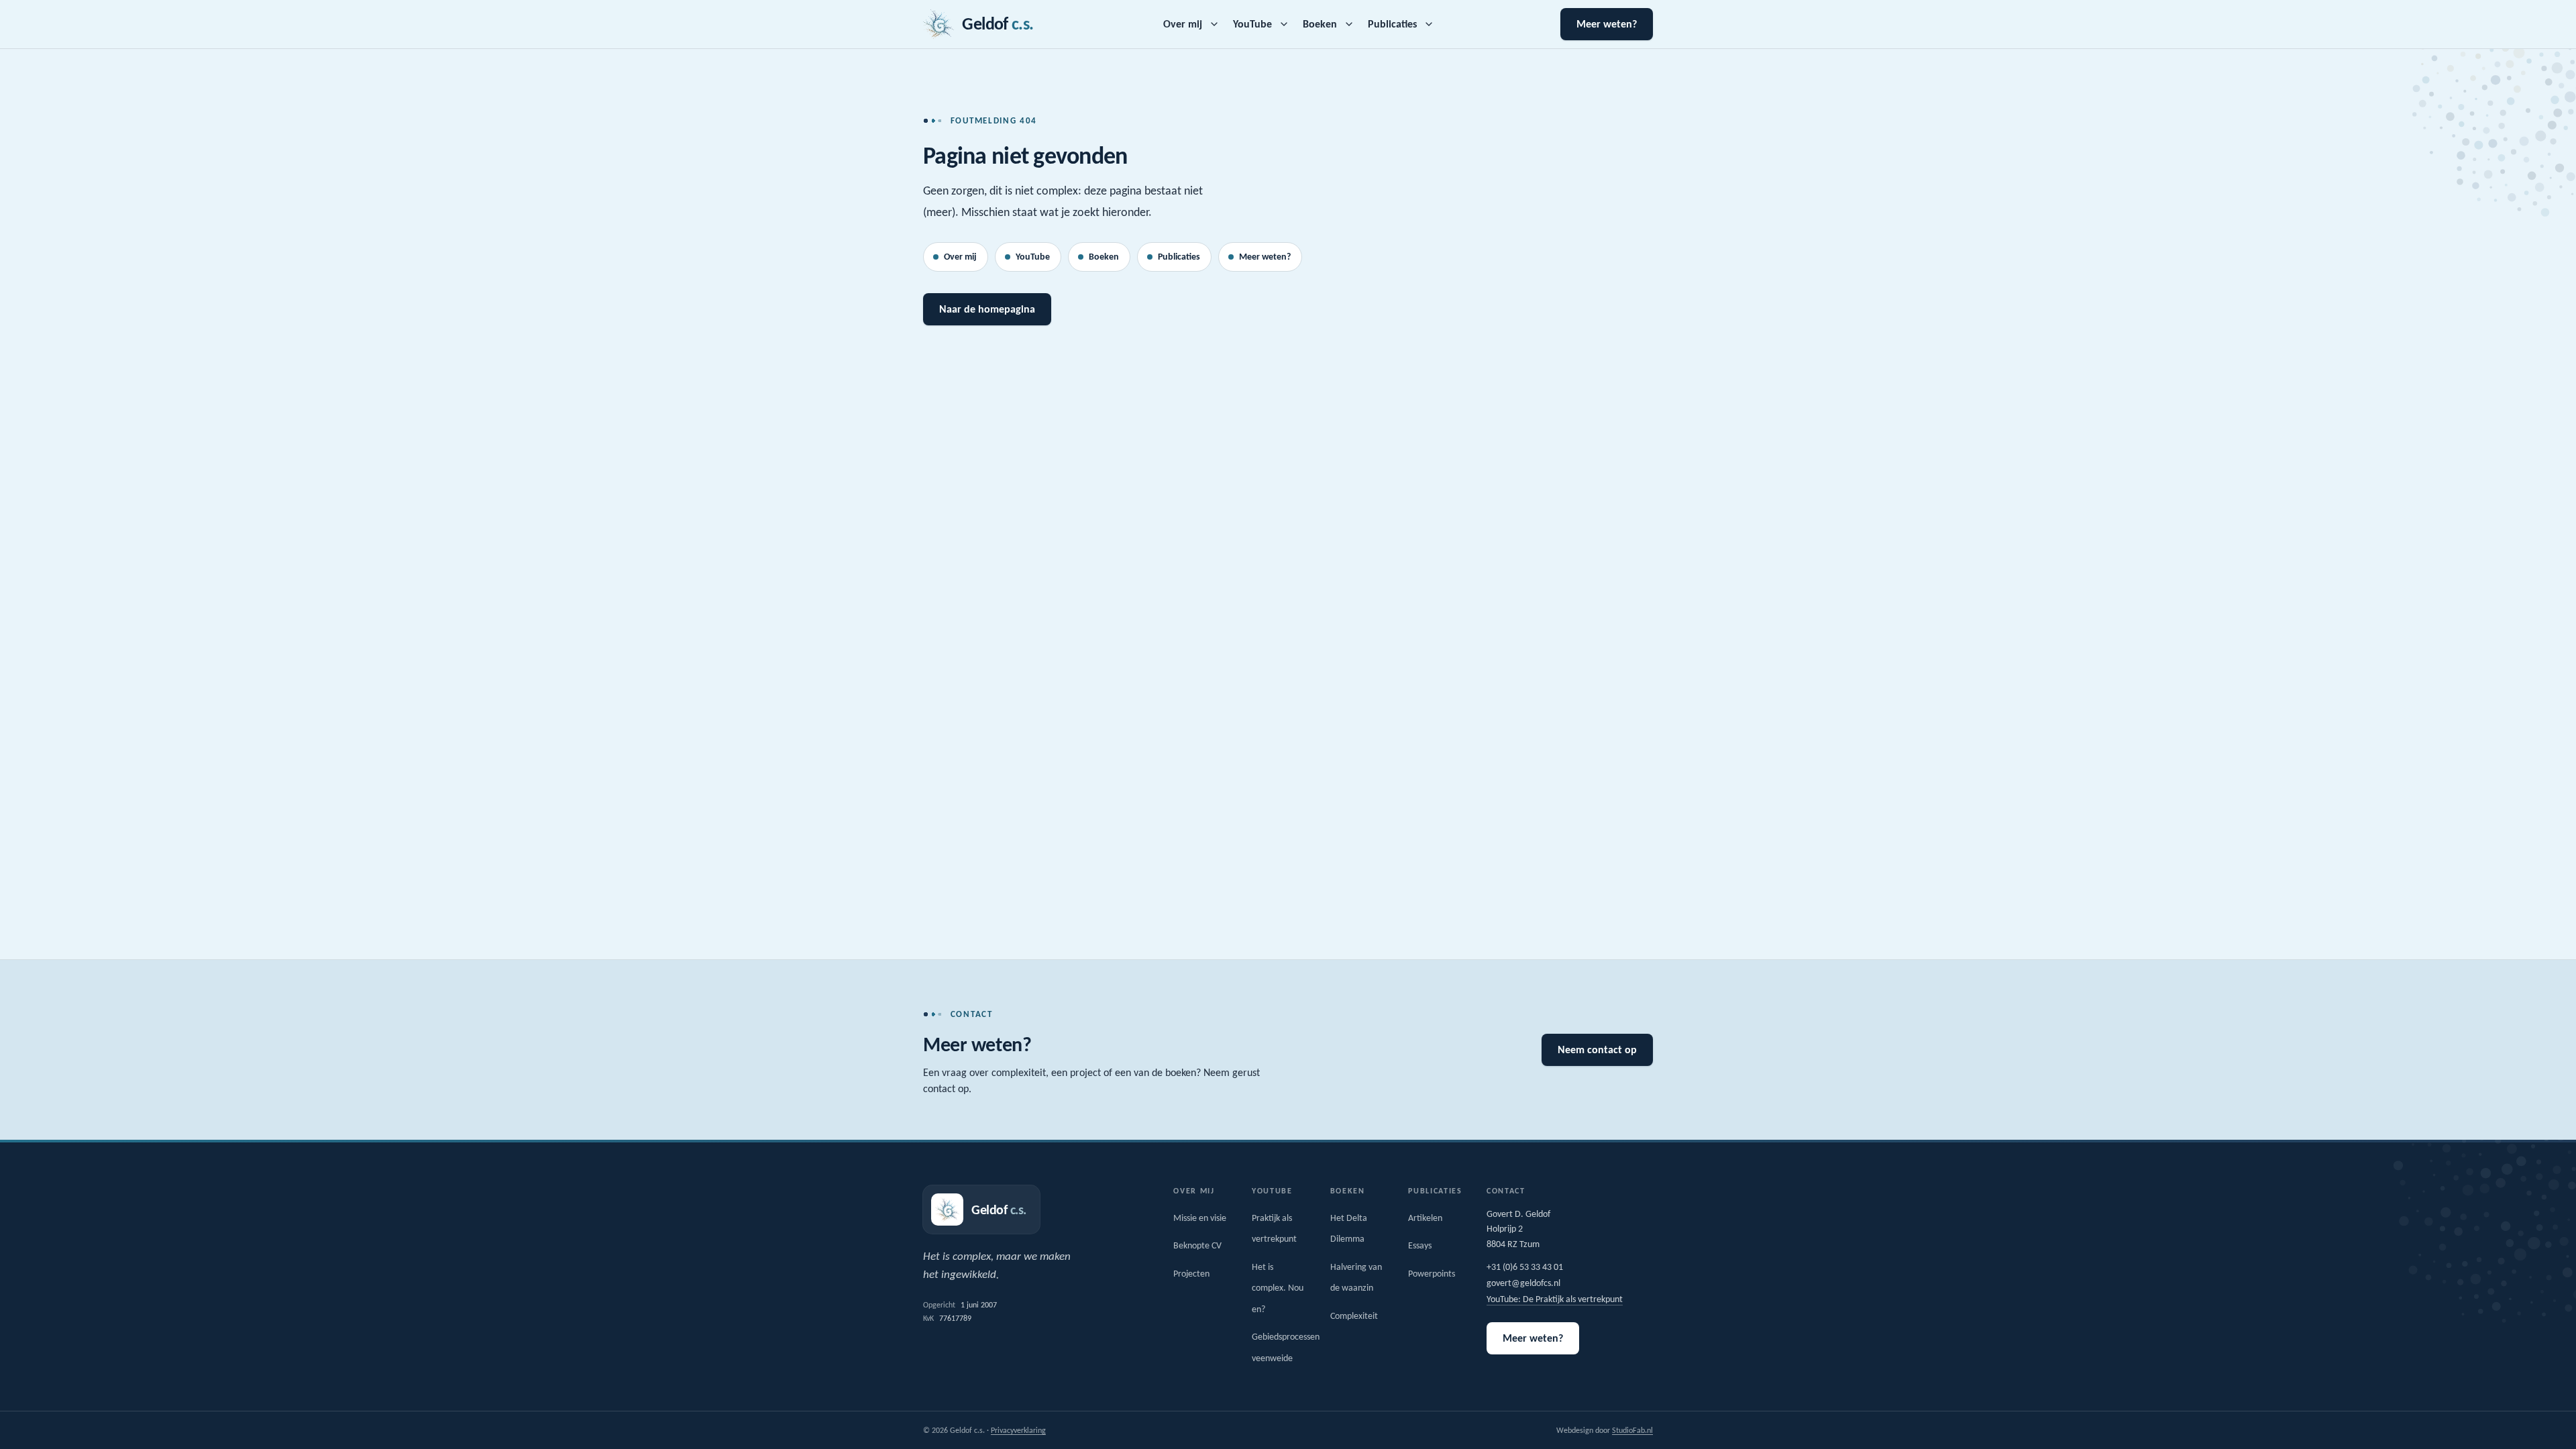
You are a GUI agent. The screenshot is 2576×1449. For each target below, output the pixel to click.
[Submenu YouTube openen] (1284, 24)
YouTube (1252, 24)
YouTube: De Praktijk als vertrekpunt (1555, 1299)
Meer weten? (1607, 24)
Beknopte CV (1197, 1245)
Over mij (1183, 24)
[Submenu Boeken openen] (1349, 24)
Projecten (1191, 1274)
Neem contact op (1597, 1050)
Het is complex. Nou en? (1278, 1288)
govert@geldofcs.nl (1523, 1283)
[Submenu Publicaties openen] (1429, 24)
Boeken (1320, 24)
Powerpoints (1432, 1274)
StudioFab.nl (1632, 1430)
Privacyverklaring (1018, 1430)
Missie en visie (1200, 1218)
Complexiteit (1354, 1316)
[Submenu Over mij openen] (1214, 24)
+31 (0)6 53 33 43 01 (1525, 1267)
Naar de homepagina (987, 309)
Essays (1420, 1245)
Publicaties (1392, 24)
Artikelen (1425, 1218)
